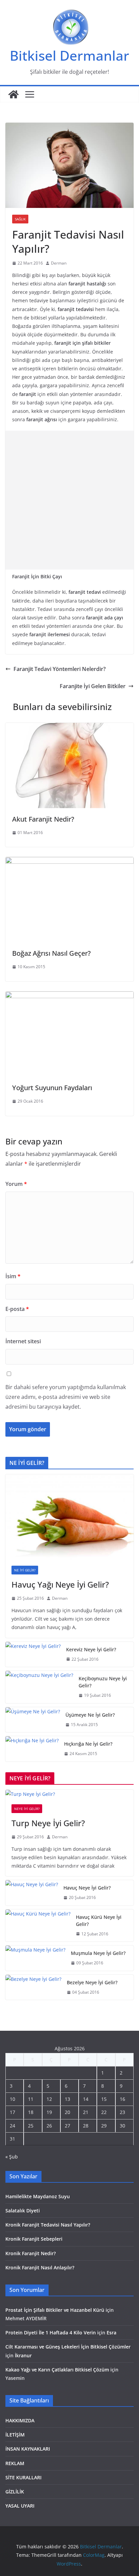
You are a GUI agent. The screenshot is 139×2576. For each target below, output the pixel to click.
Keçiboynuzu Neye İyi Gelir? (103, 1682)
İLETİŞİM (15, 2435)
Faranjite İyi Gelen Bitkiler (93, 686)
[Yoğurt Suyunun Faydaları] (69, 996)
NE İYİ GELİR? (25, 1570)
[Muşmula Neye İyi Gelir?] (35, 1958)
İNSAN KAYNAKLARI (28, 2449)
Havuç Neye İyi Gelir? (87, 1888)
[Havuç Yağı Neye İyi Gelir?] (69, 1517)
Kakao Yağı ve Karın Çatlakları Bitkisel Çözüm (57, 2370)
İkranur (23, 2355)
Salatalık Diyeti (23, 2211)
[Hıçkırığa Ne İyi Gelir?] (32, 1749)
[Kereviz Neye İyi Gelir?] (33, 1654)
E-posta (17, 1309)
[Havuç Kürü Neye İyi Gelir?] (38, 1926)
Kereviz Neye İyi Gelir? (91, 1649)
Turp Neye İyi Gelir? (48, 1823)
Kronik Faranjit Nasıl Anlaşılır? (40, 2267)
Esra (112, 2333)
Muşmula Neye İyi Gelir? (98, 1953)
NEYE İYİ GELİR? (27, 1809)
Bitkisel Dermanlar (69, 55)
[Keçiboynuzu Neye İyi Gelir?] (39, 1687)
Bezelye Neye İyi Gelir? (92, 1982)
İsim (13, 1276)
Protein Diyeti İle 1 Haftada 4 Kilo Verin (51, 2333)
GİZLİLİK (15, 2492)
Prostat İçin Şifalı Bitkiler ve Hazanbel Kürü (55, 2310)
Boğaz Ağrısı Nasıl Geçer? (51, 953)
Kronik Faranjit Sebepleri (34, 2239)
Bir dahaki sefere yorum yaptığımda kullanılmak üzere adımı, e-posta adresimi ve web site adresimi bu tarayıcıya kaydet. (66, 1397)
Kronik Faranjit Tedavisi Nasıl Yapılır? (48, 2225)
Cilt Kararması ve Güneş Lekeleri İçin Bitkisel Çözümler (68, 2347)
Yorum (16, 1184)
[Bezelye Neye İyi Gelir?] (33, 1987)
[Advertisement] (69, 500)
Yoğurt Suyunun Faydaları (52, 1088)
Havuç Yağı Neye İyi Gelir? (60, 1584)
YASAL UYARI (20, 2506)
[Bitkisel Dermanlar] (13, 94)
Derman (59, 263)
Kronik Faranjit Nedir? (31, 2253)
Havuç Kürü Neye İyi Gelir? (99, 1921)
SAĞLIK (20, 219)
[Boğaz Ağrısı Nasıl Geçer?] (69, 862)
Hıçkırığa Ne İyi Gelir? (88, 1744)
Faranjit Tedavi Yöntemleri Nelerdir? (60, 669)
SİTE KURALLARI (23, 2477)
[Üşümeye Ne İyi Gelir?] (33, 1720)
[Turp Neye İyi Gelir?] (69, 1794)
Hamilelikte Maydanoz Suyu (38, 2196)
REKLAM (15, 2463)
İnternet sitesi (23, 1341)
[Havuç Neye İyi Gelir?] (32, 1893)
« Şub (12, 2157)
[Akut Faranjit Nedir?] (69, 728)
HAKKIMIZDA (20, 2420)
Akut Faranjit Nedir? (43, 819)
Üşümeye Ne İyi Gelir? (90, 1715)
